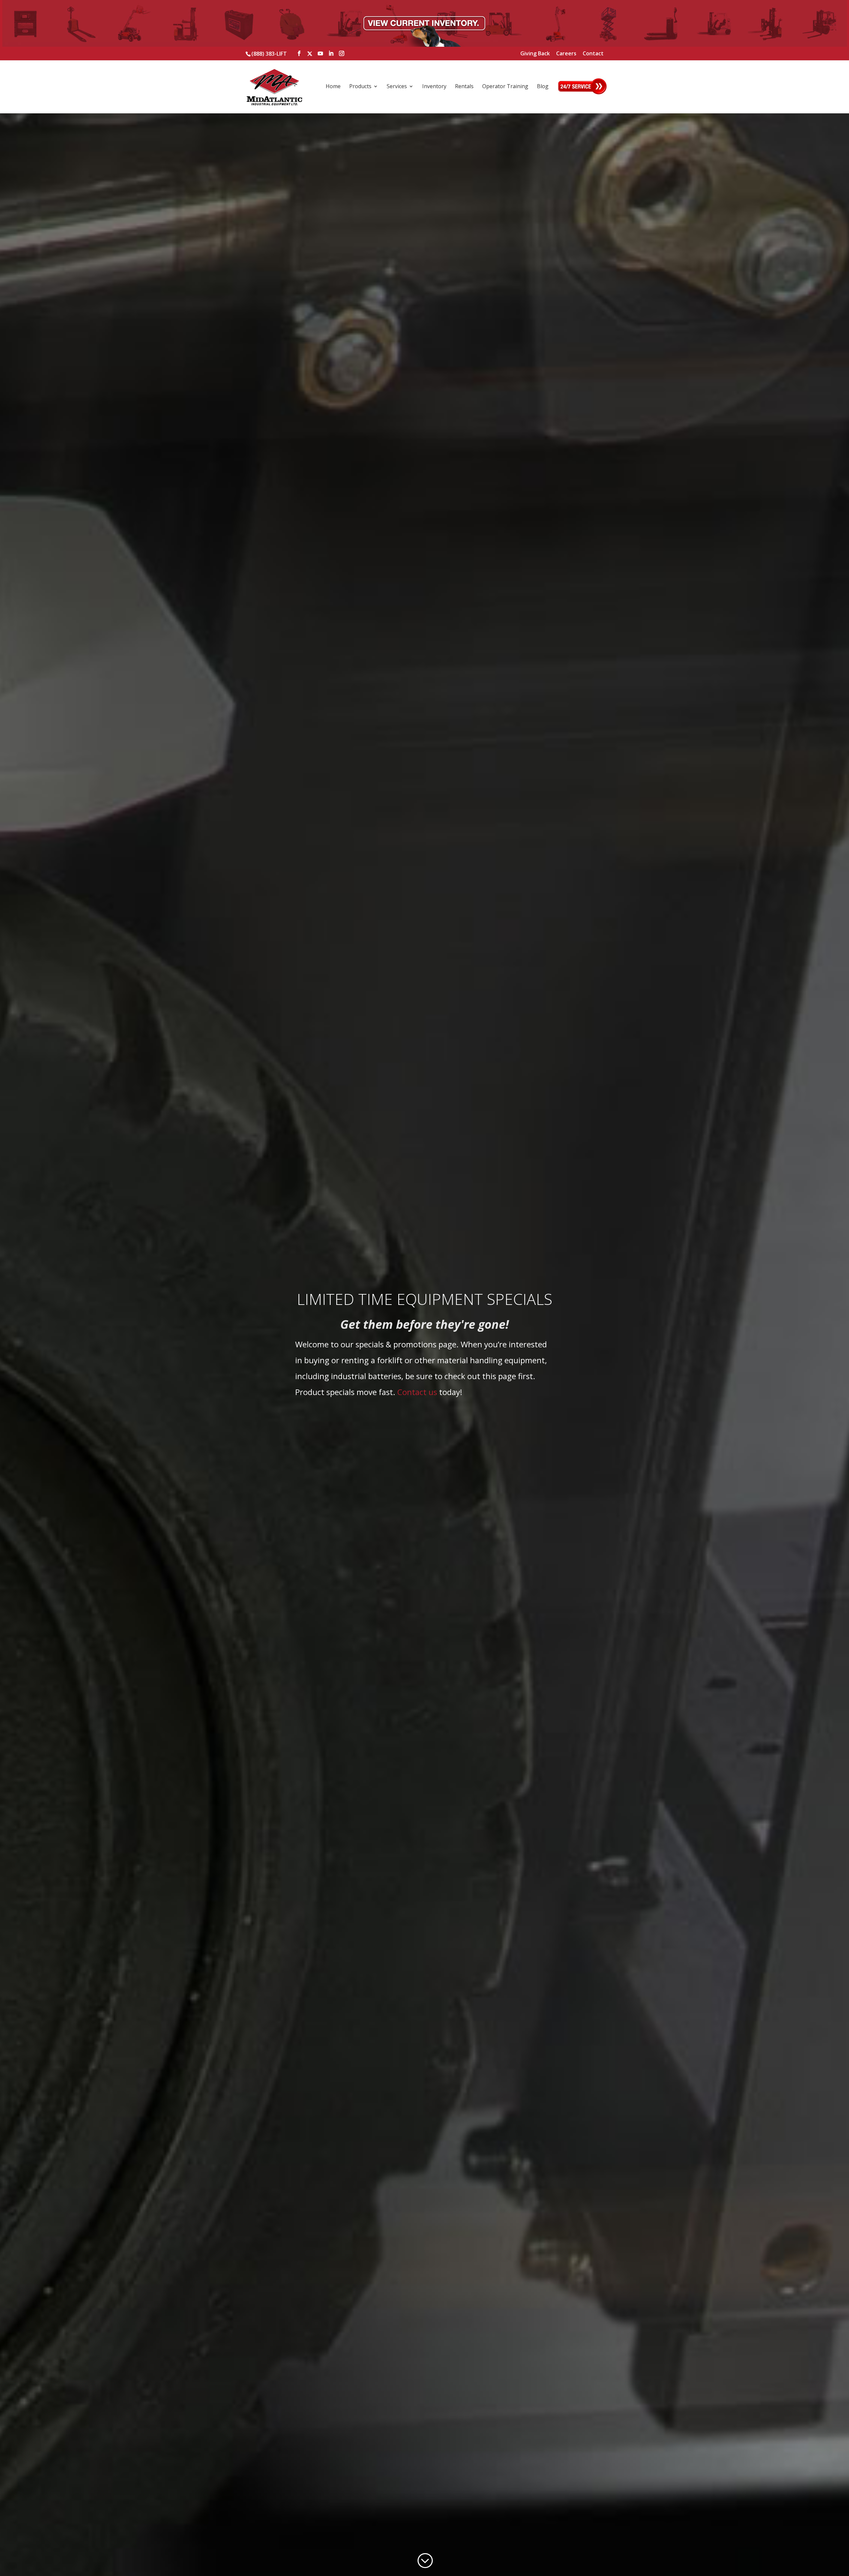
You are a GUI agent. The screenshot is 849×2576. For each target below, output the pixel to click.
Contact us (417, 1392)
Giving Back (535, 54)
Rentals (464, 87)
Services (397, 87)
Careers (566, 54)
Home (333, 87)
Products (360, 87)
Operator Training (505, 87)
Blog (543, 87)
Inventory (434, 87)
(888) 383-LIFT (269, 54)
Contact (593, 54)
